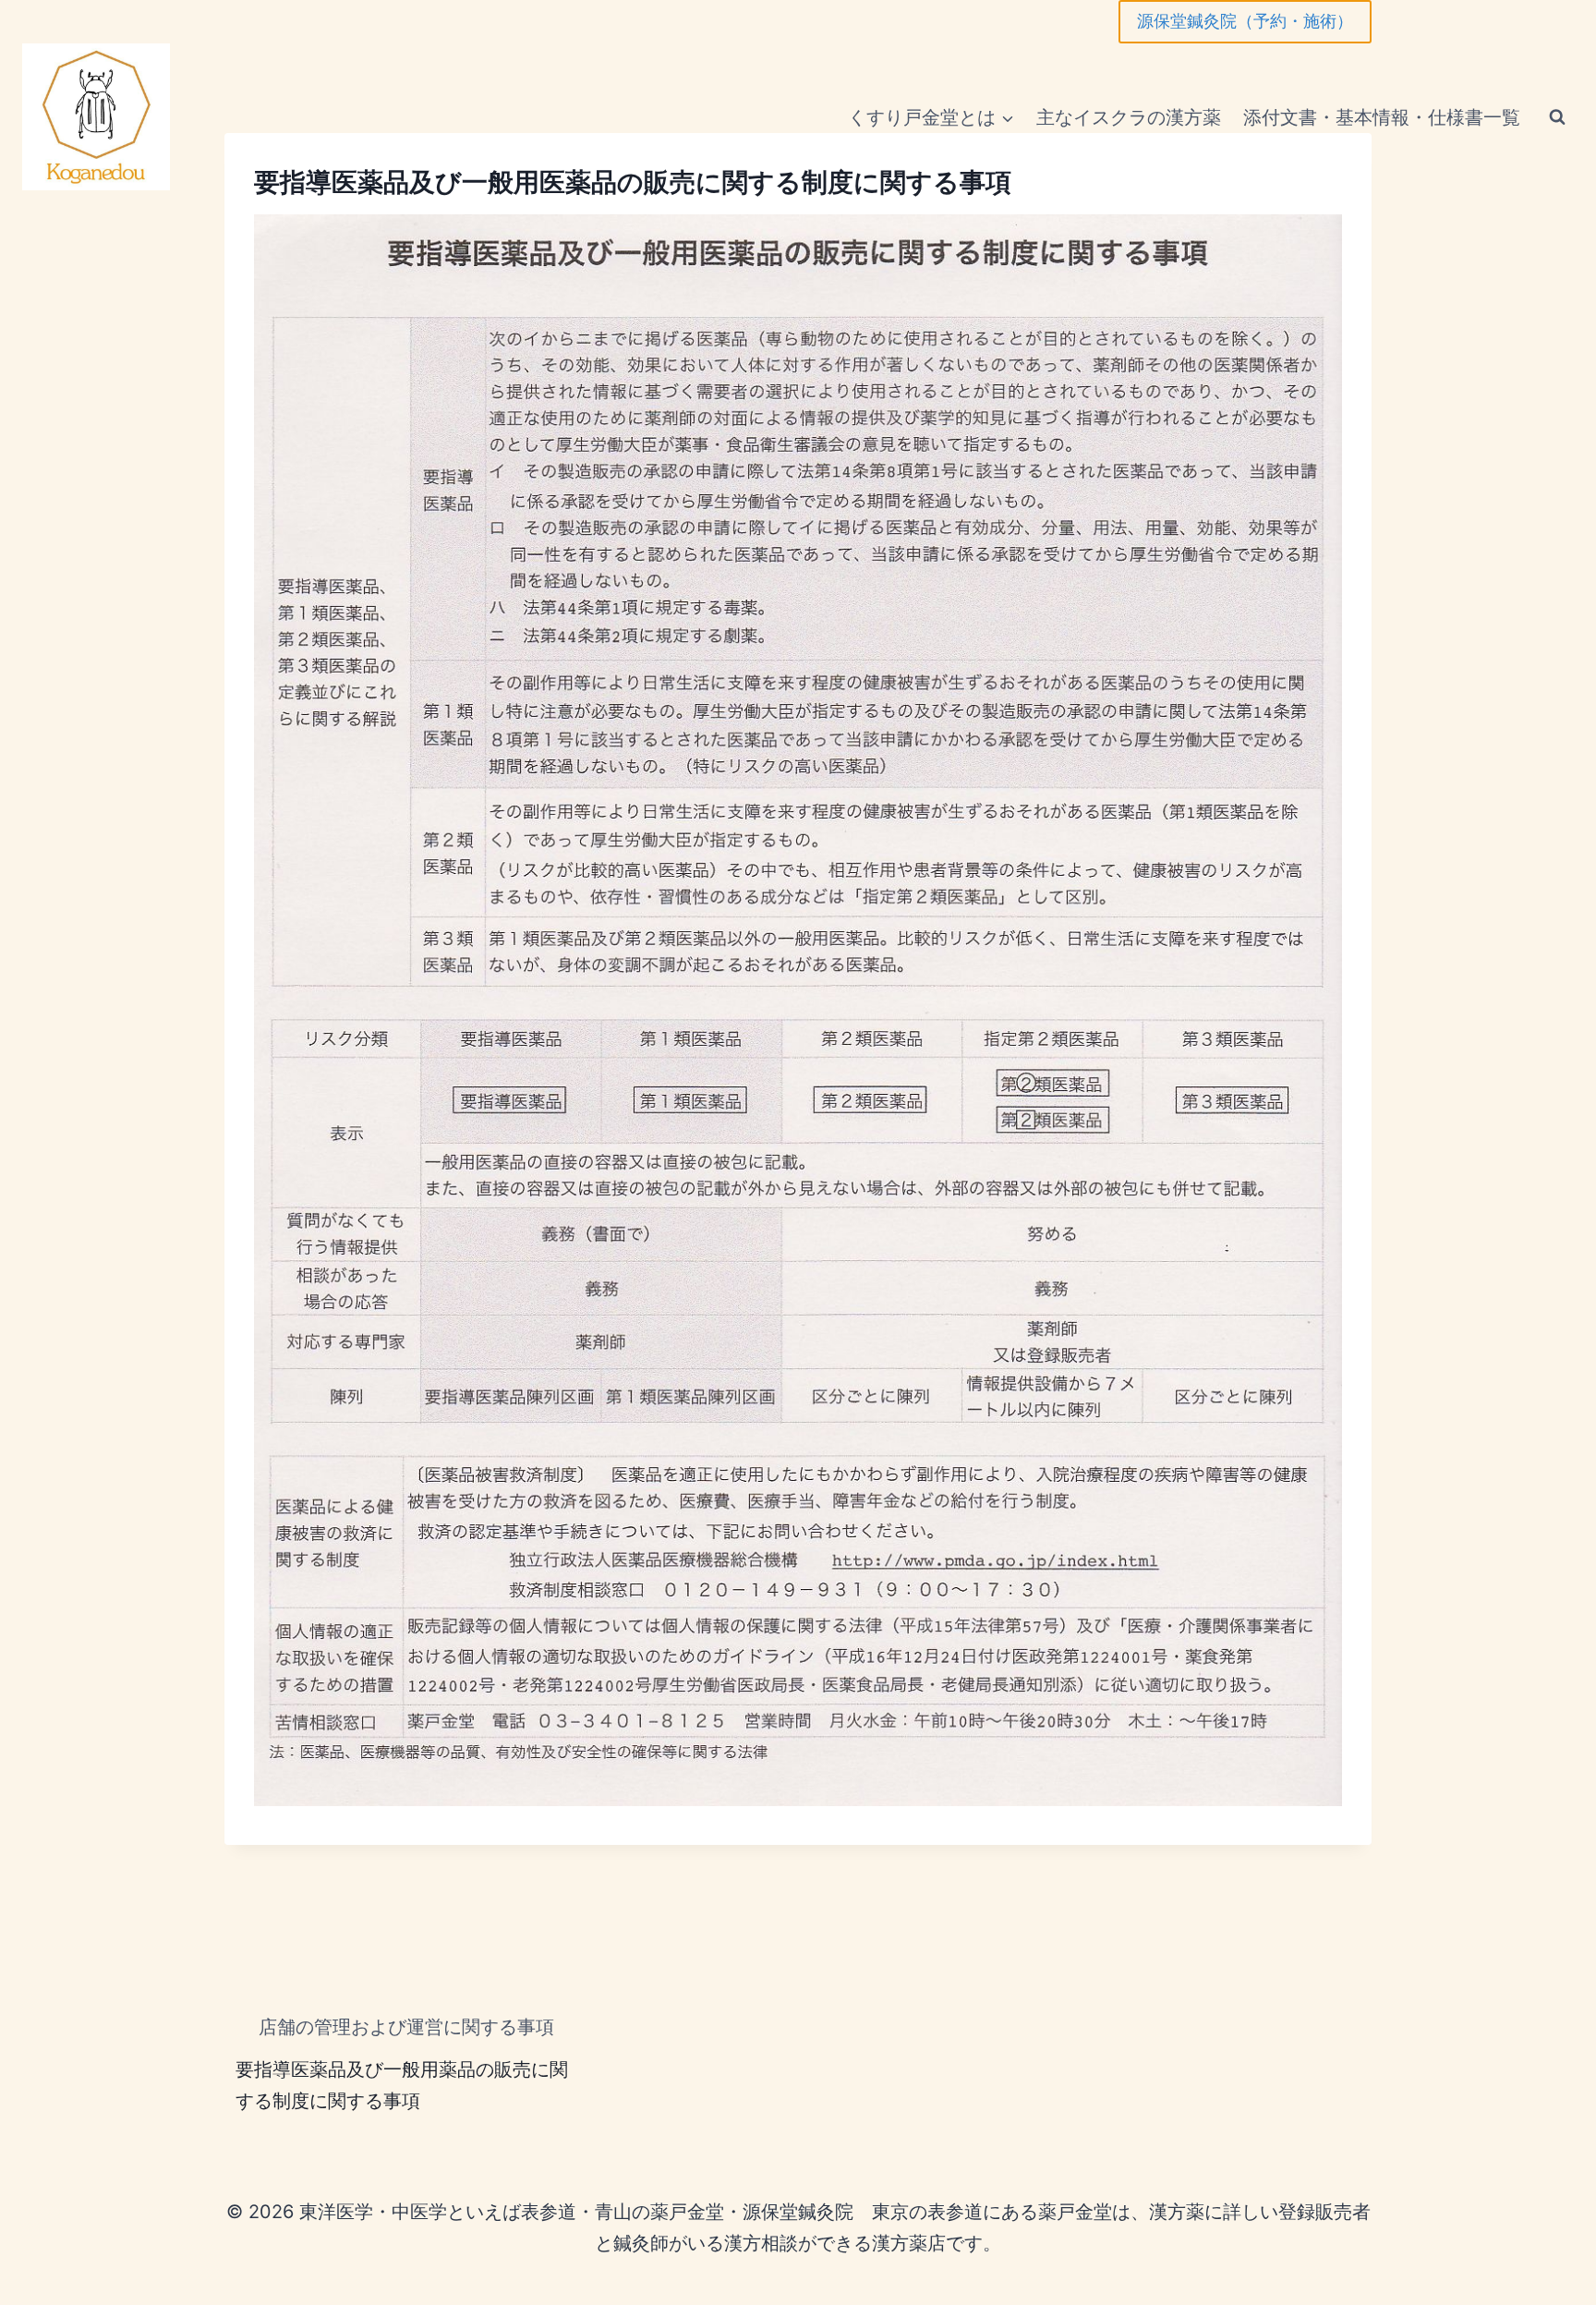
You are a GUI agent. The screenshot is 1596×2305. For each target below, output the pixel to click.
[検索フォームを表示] (1557, 117)
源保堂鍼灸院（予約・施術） (1245, 21)
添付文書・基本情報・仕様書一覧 (1382, 117)
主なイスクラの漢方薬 (1129, 117)
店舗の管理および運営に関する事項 (406, 2027)
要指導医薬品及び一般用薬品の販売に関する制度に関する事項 (402, 2085)
